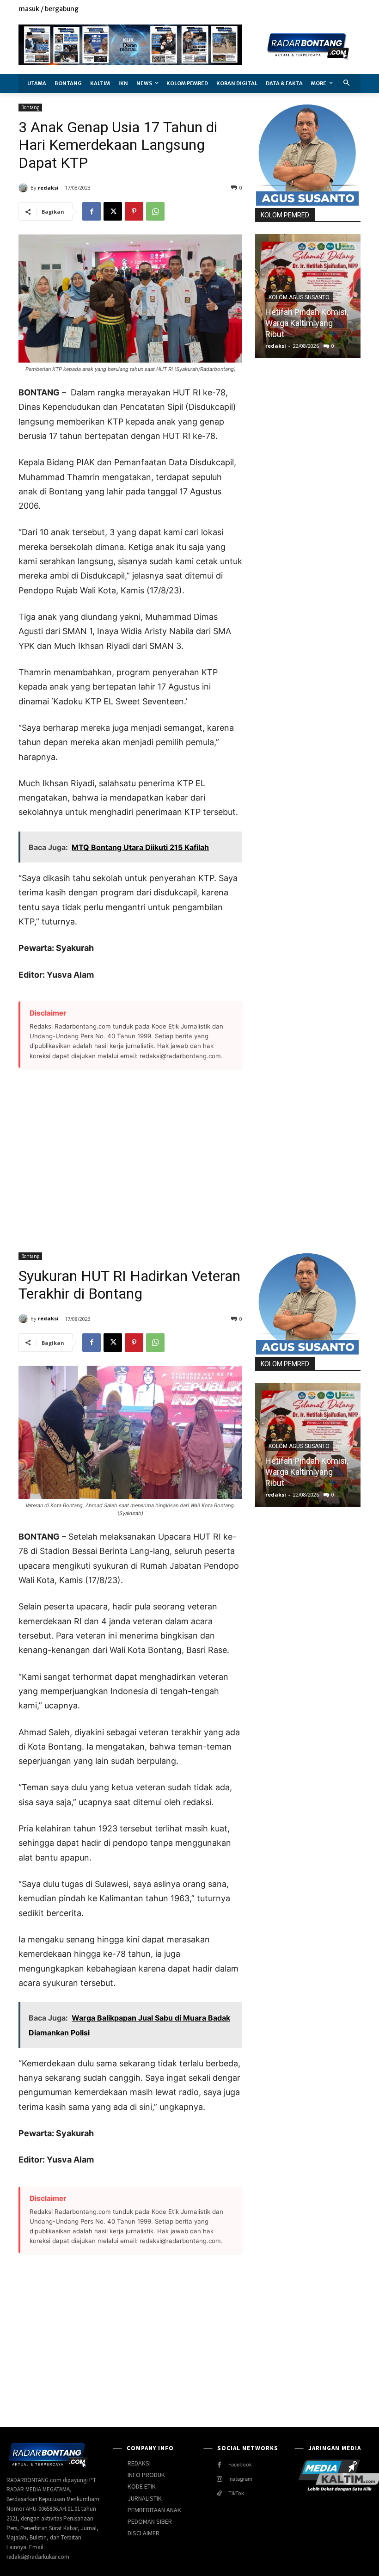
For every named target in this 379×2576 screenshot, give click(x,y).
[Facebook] (313, 9)
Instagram (240, 2479)
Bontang (30, 107)
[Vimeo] (345, 9)
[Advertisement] (130, 1155)
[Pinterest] (134, 211)
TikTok (236, 2493)
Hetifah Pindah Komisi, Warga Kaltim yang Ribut (307, 323)
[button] (347, 83)
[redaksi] (24, 188)
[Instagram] (324, 9)
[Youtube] (355, 9)
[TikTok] (219, 2493)
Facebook (240, 2465)
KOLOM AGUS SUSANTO (299, 297)
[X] (334, 9)
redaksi (48, 188)
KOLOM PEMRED (285, 215)
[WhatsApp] (155, 211)
